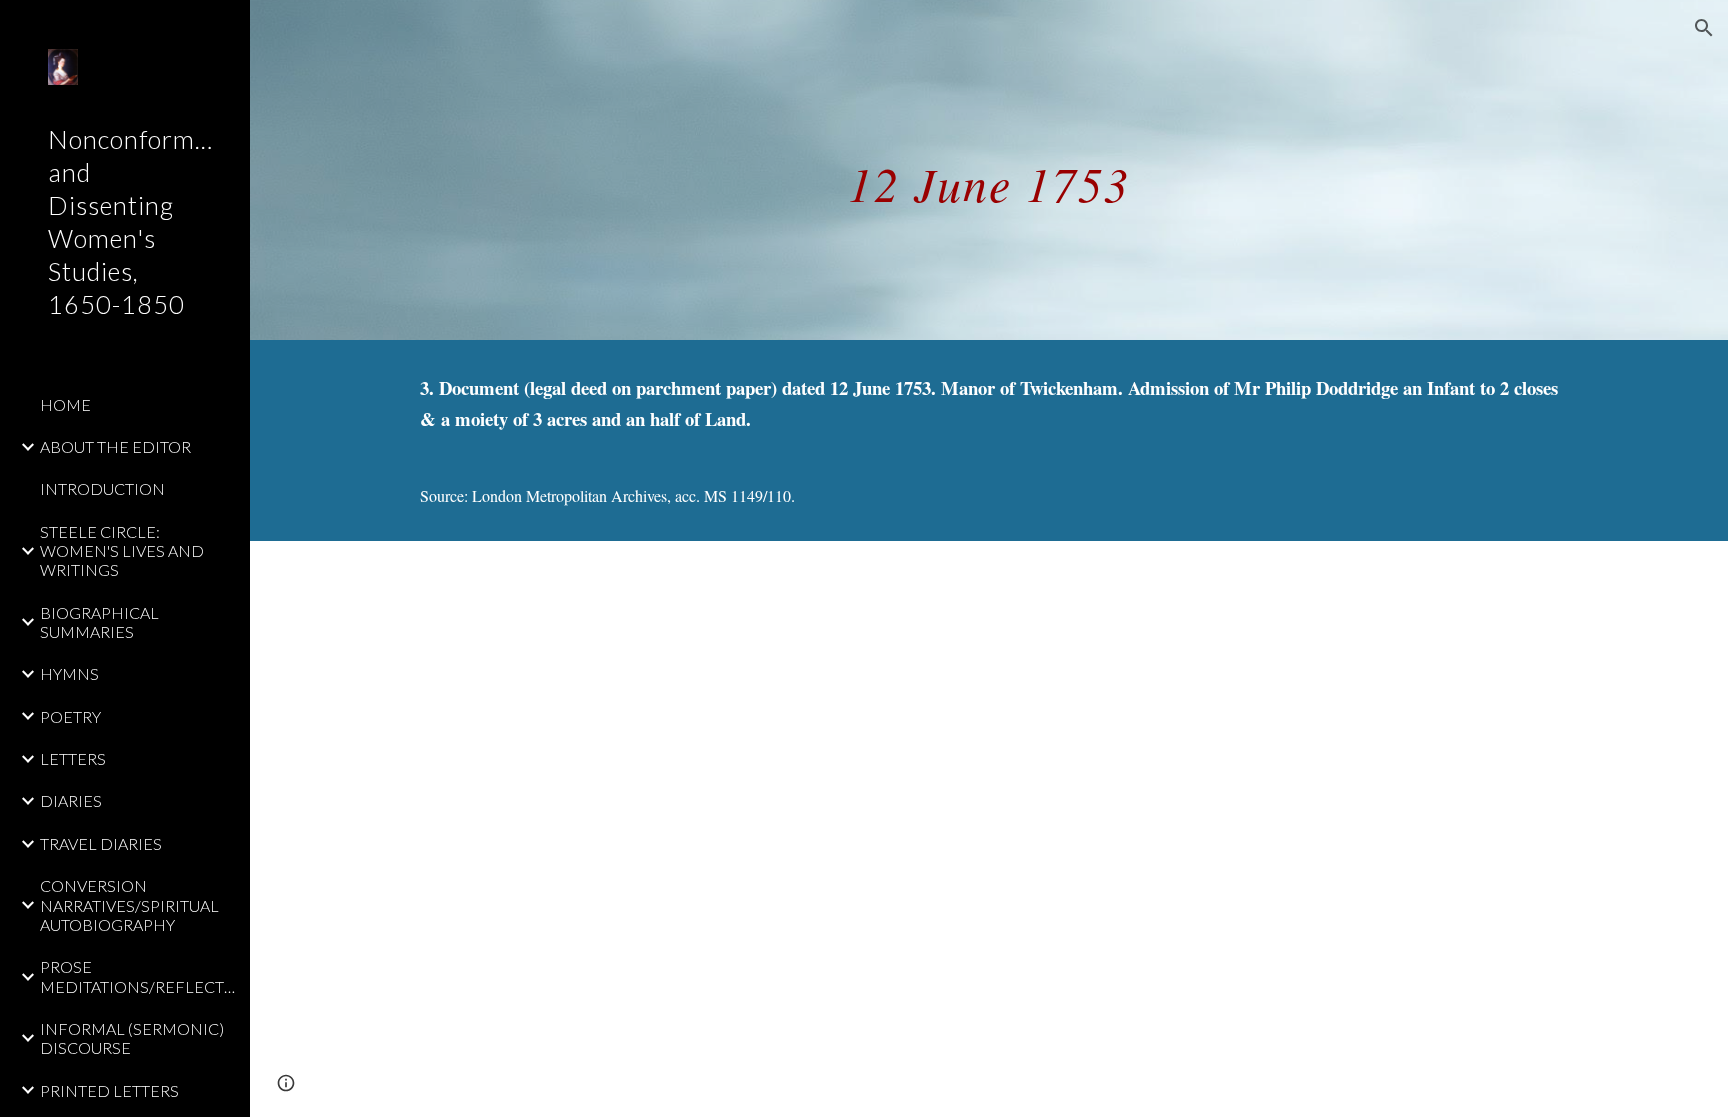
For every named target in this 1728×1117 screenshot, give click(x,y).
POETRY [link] (70, 716)
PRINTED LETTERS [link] (109, 1090)
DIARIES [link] (71, 800)
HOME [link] (65, 404)
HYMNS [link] (69, 673)
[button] (1704, 28)
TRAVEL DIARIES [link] (101, 843)
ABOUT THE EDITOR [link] (115, 446)
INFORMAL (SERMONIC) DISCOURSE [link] (132, 1038)
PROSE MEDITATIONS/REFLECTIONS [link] (139, 976)
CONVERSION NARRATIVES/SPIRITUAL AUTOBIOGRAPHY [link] (129, 905)
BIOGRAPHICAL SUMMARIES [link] (99, 622)
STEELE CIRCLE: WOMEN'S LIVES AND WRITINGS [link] (122, 551)
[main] (989, 169)
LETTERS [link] (73, 758)
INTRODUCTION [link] (102, 488)
